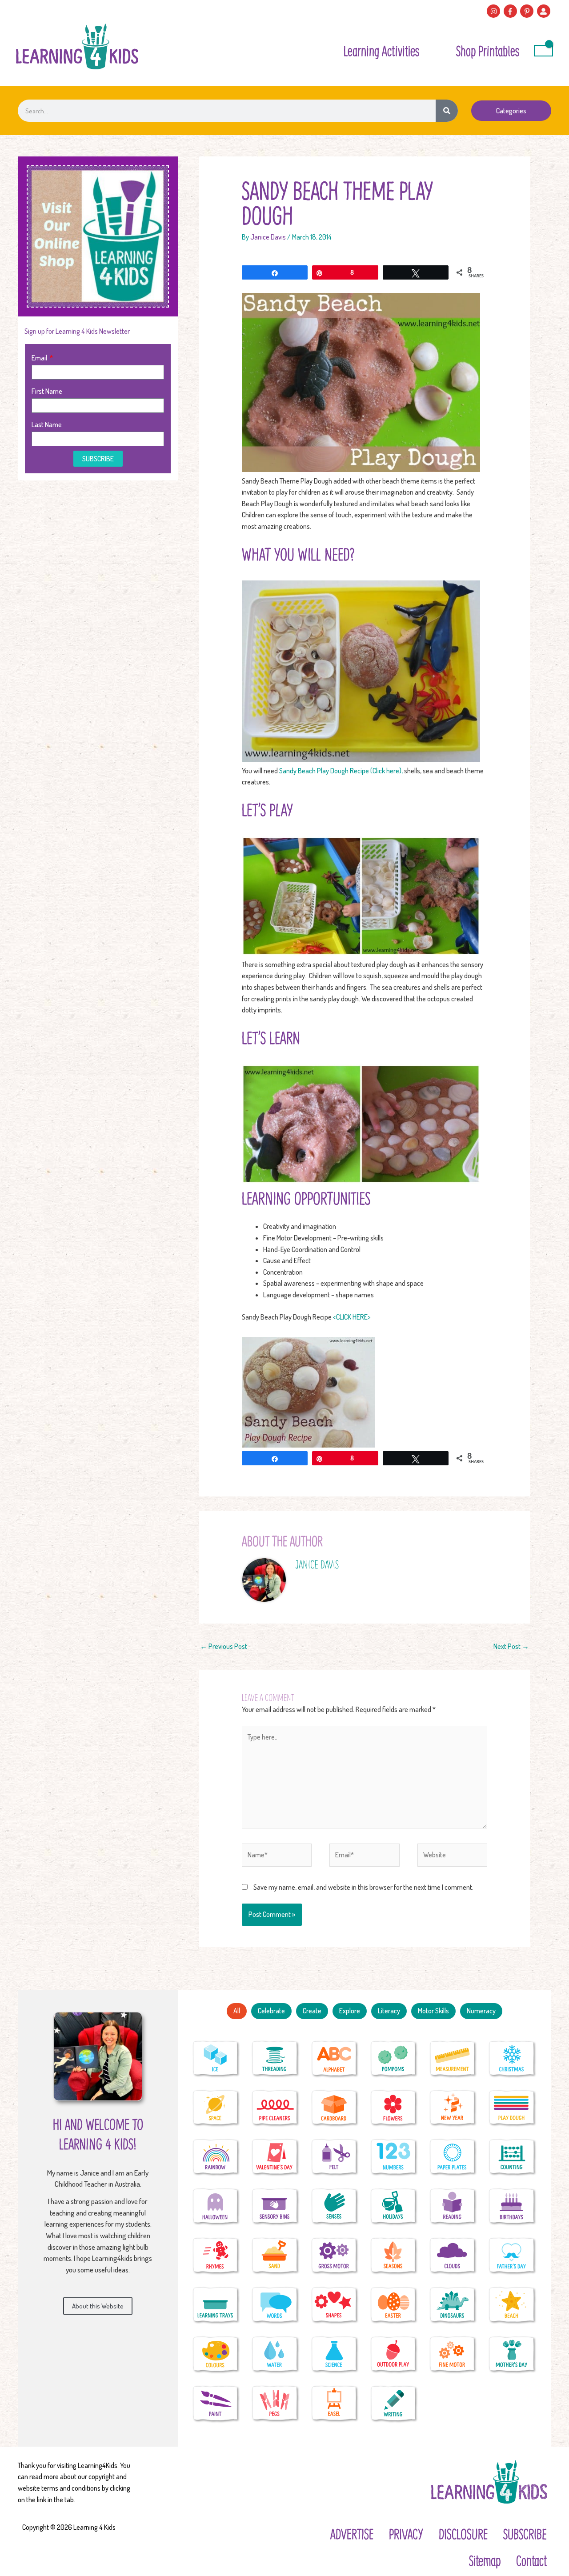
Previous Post (224, 1646)
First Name (47, 391)
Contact (531, 2560)
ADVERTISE (352, 2534)
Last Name (47, 424)
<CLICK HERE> (352, 1317)
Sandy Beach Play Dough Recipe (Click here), (341, 771)
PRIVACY (406, 2534)
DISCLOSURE (463, 2534)
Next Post (511, 1646)
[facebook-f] (511, 11)
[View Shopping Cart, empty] (543, 51)
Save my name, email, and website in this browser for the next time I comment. (363, 1887)
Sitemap (485, 2560)
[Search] (447, 111)
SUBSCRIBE (525, 2534)
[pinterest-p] (528, 11)
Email (40, 358)
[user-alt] (545, 11)
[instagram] (495, 11)
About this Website (98, 2306)
